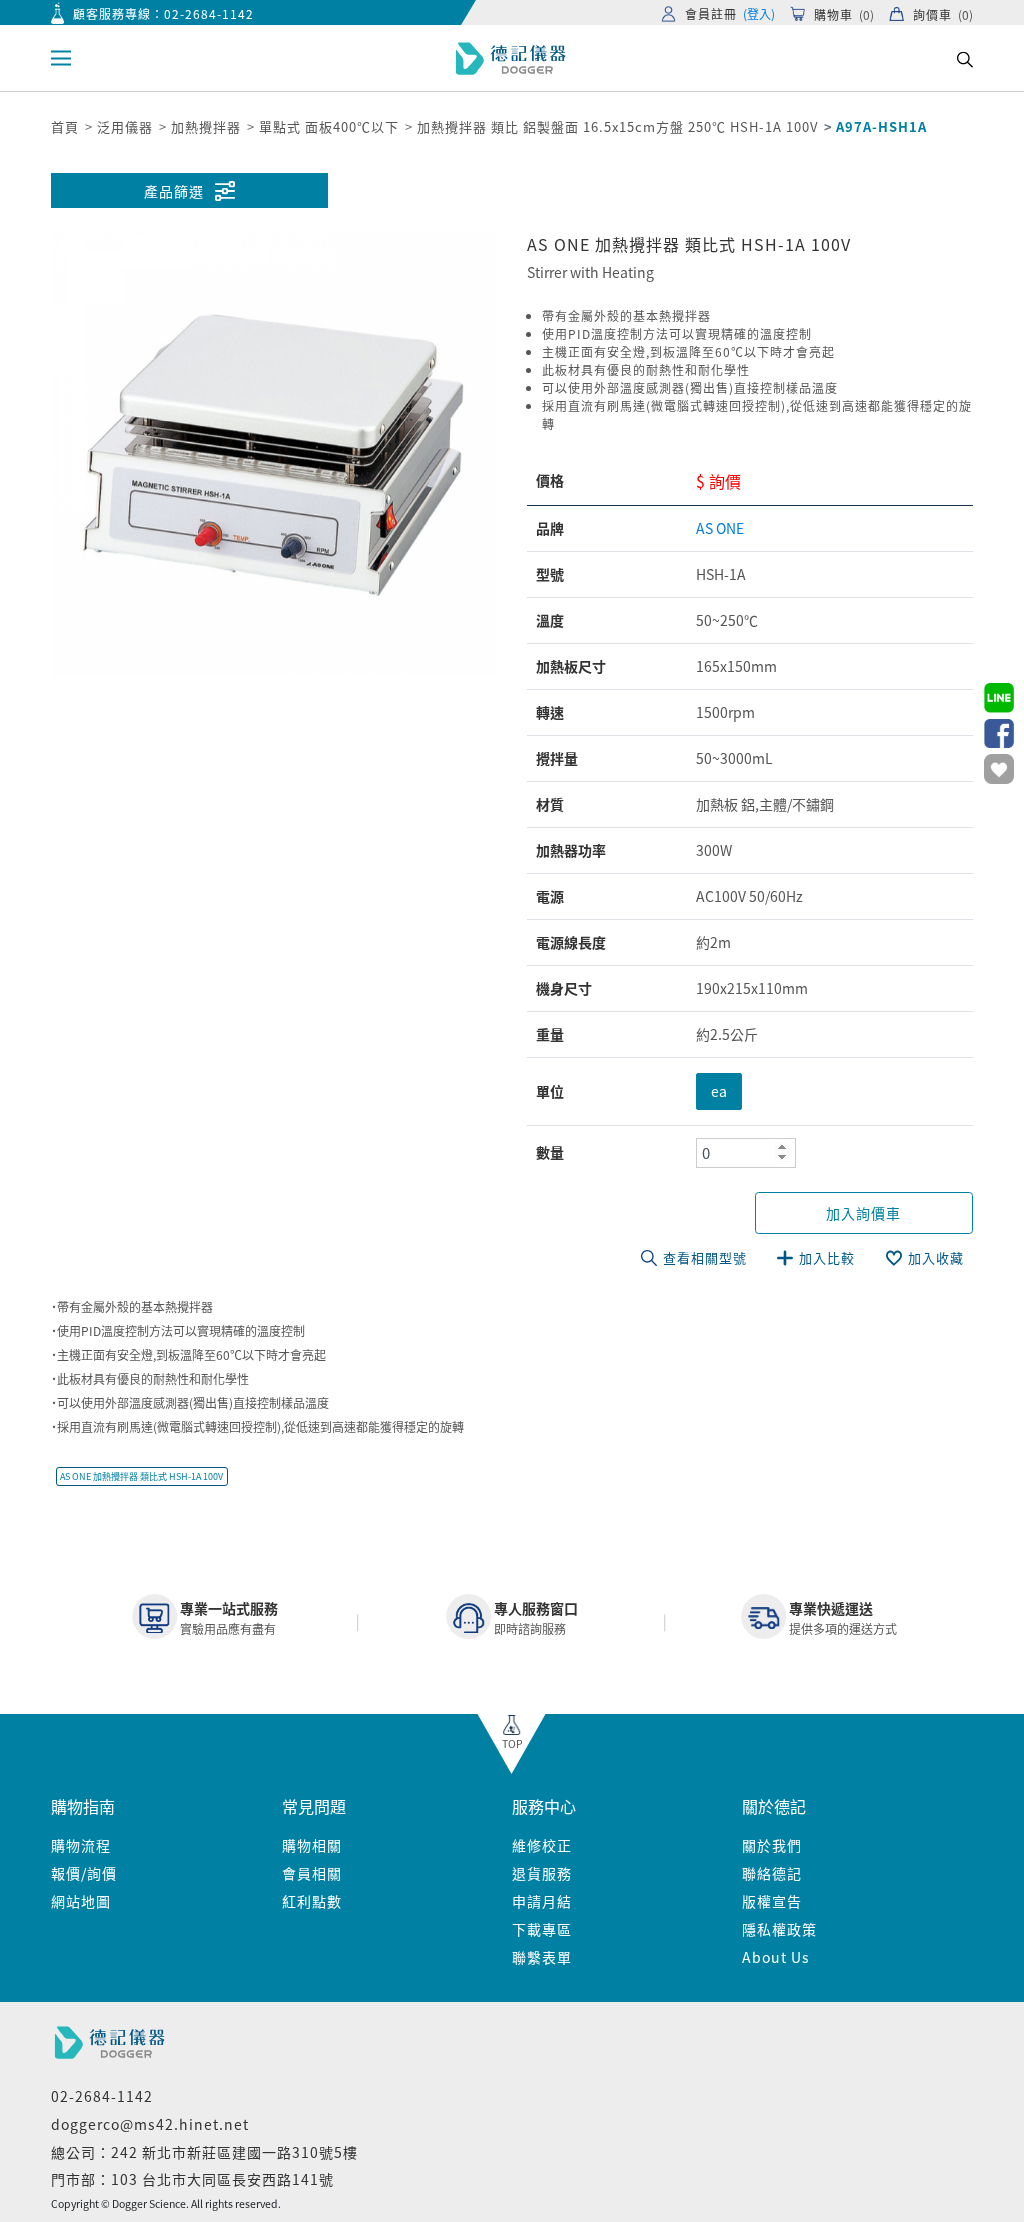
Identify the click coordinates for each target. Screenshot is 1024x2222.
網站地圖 (81, 1901)
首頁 (65, 126)
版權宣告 (772, 1901)
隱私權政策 (779, 1929)
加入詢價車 (863, 1213)
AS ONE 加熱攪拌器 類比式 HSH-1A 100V (141, 1476)
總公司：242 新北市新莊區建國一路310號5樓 (204, 2152)
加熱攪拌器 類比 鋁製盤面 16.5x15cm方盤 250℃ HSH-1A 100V (617, 126)
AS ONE (720, 528)
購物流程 (81, 1845)
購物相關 (312, 1845)
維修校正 (542, 1845)
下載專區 (542, 1929)
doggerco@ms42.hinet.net (150, 2124)
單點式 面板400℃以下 (329, 126)
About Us (776, 1957)
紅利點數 (312, 1901)
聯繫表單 (542, 1957)
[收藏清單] (999, 769)
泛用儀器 (125, 126)
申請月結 (542, 1901)
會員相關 (312, 1873)
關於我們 (772, 1845)
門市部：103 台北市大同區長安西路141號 (192, 2179)
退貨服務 (542, 1873)
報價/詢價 (84, 1873)
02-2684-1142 (209, 13)
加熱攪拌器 (206, 126)
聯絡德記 (772, 1873)
